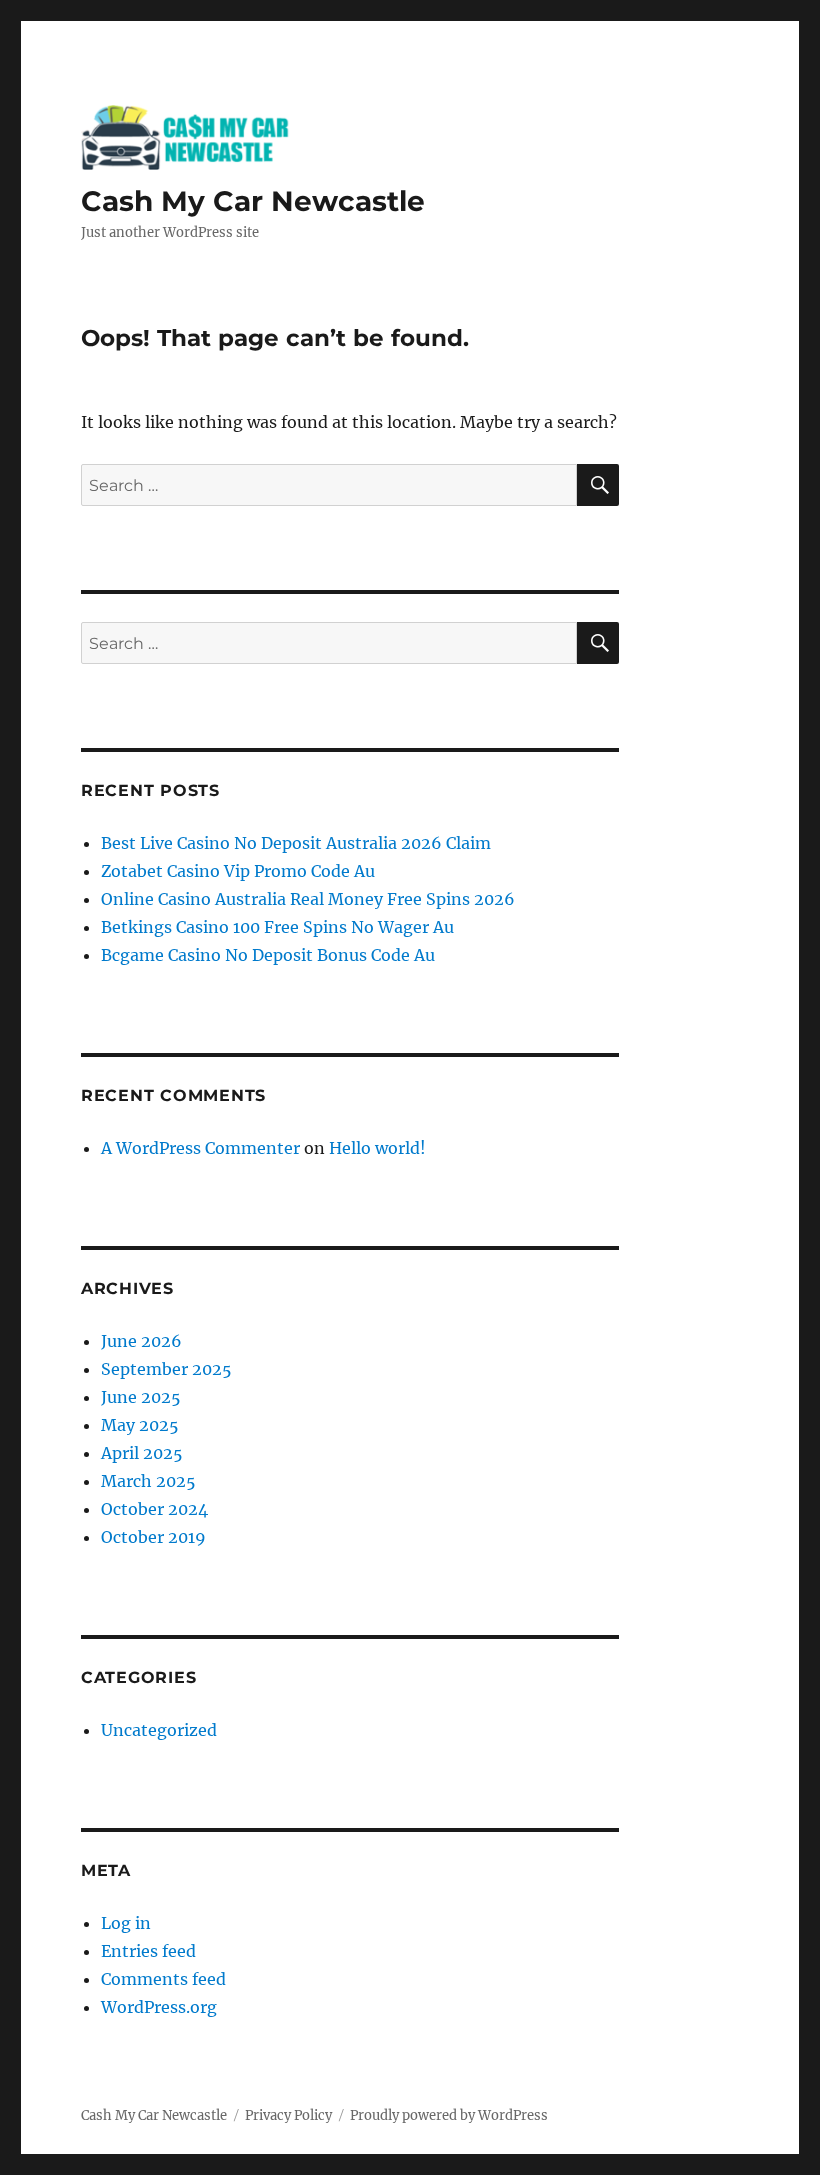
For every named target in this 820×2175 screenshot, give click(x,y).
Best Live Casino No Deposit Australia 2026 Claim (296, 843)
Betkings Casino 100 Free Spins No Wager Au (277, 927)
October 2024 (154, 1509)
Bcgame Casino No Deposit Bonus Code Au (268, 955)
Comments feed (163, 1979)
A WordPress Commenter (200, 1148)
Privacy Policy (288, 2115)
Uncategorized (159, 1730)
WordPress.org (159, 2007)
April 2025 (142, 1453)
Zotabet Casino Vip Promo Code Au (238, 871)
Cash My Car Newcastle (253, 201)
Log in (126, 1923)
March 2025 (148, 1481)
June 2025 (141, 1397)
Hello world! (377, 1148)
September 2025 (166, 1369)
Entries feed (148, 1951)
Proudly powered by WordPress (449, 2115)
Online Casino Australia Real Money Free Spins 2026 (308, 899)
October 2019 (153, 1537)
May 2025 (140, 1425)
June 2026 (141, 1341)
